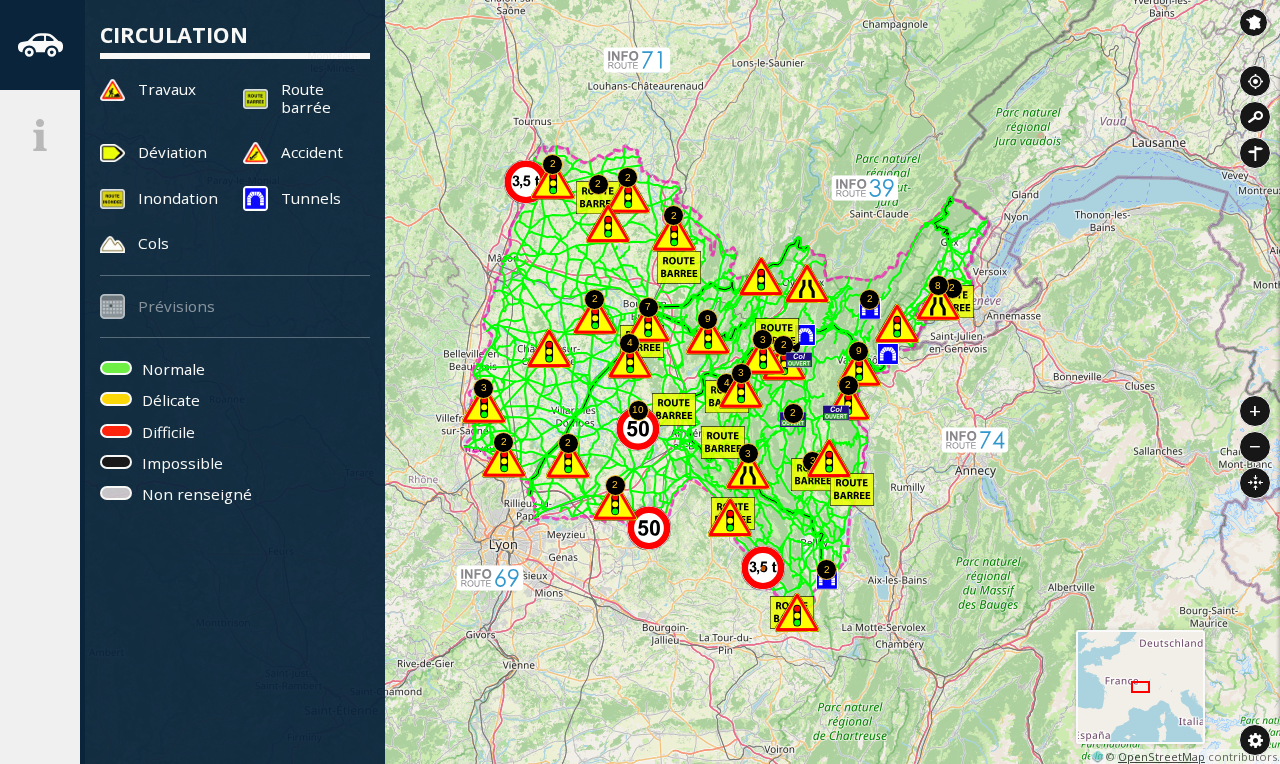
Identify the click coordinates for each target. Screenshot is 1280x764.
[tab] (40, 45)
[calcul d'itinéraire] (1255, 153)
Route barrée (306, 97)
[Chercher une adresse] (1255, 117)
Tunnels (311, 198)
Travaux (167, 89)
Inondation (178, 198)
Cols (153, 243)
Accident (312, 152)
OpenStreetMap (1161, 756)
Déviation (172, 152)
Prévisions (176, 306)
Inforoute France (1253, 22)
